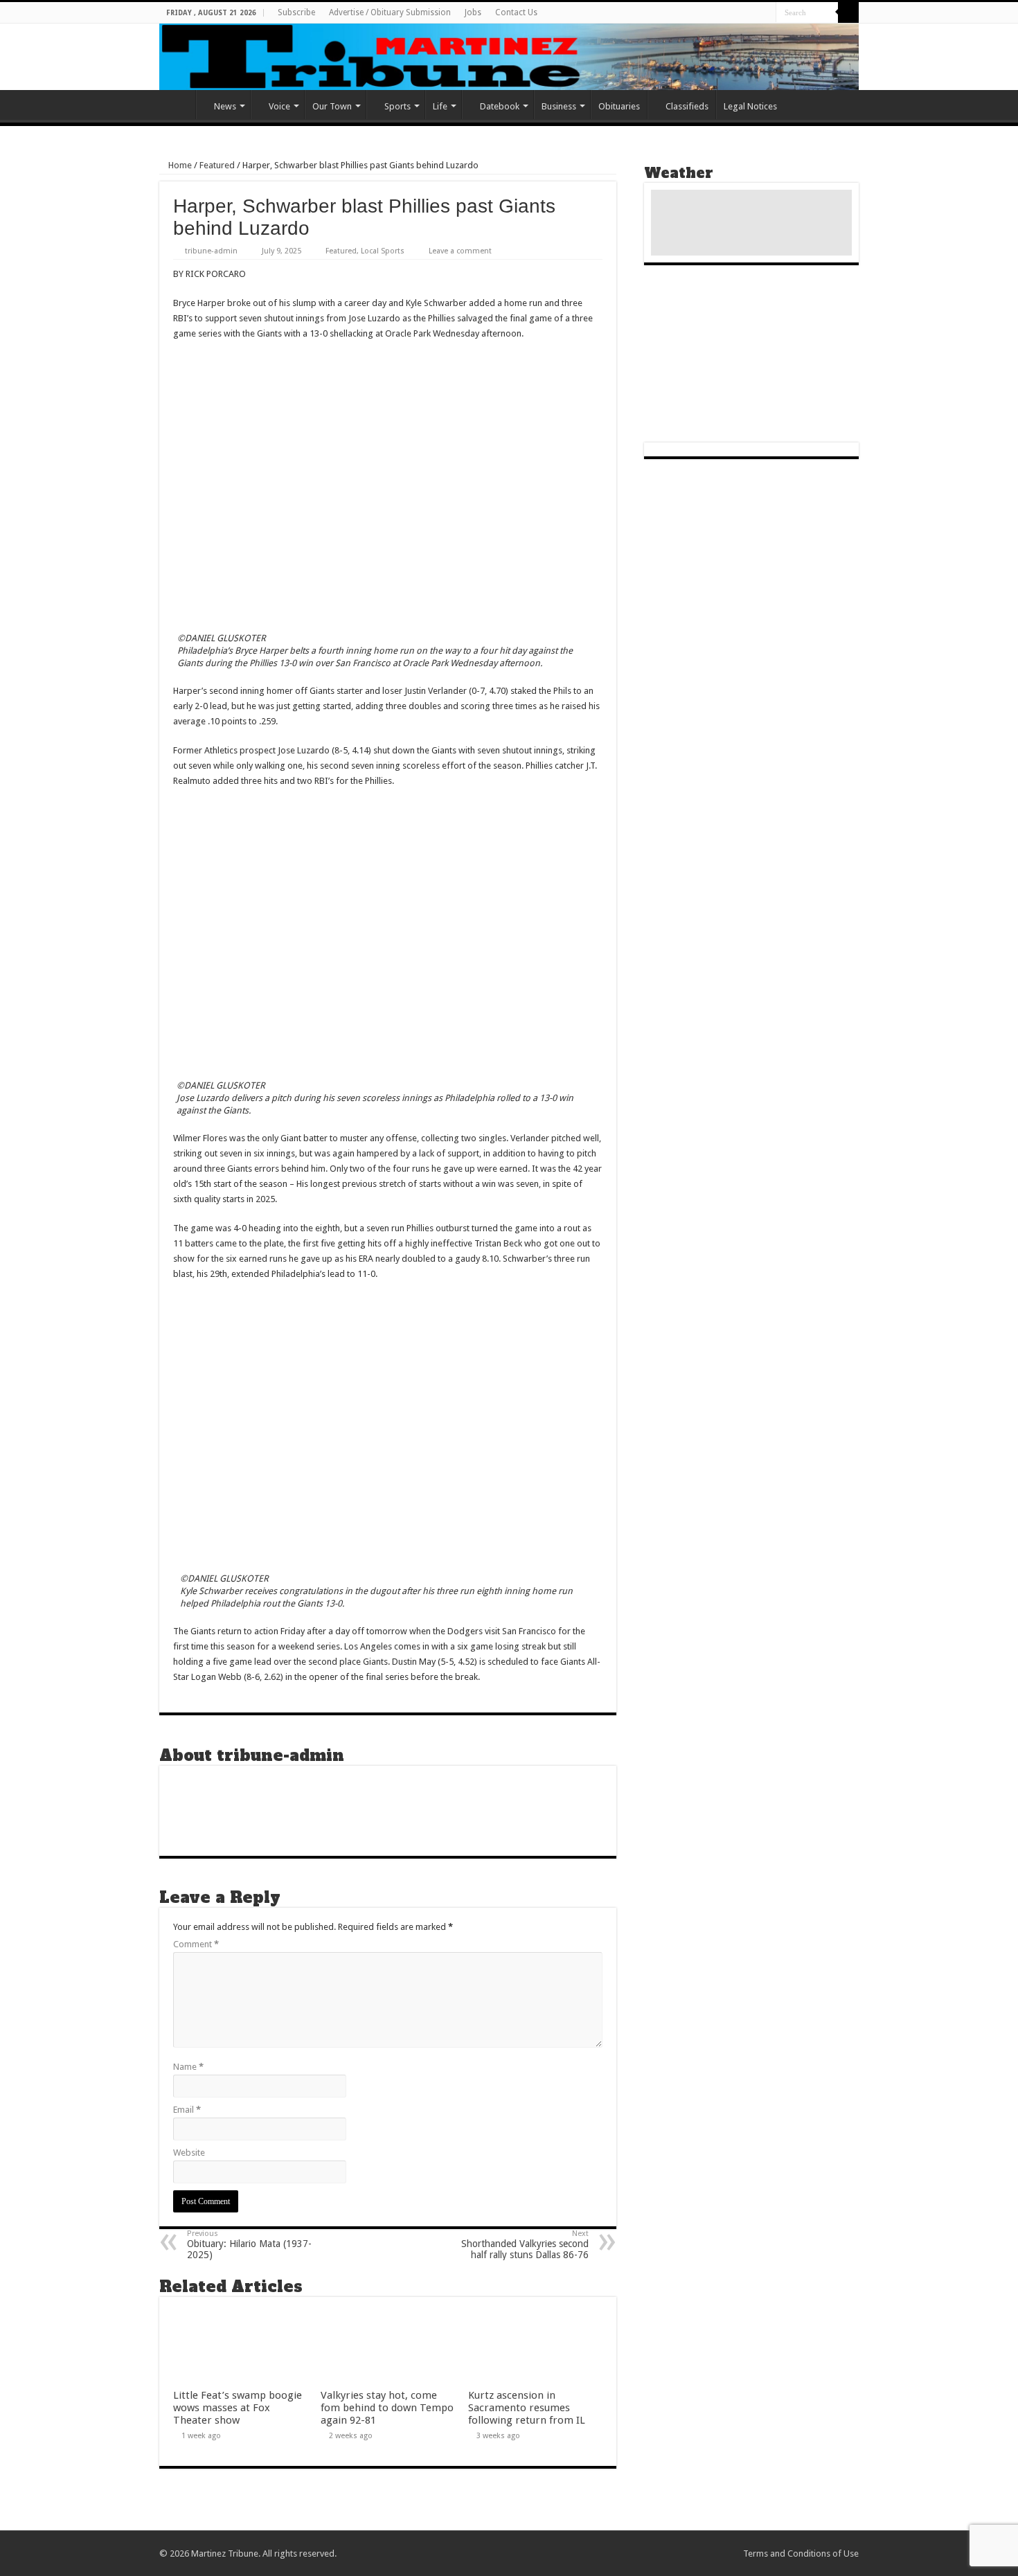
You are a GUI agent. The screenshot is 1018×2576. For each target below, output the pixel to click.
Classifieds (687, 106)
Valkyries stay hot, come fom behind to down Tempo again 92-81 (387, 2408)
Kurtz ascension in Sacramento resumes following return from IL (527, 2408)
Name (188, 2067)
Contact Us (516, 12)
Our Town (332, 106)
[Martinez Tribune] (509, 57)
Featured (217, 165)
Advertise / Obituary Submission (390, 12)
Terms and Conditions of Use (801, 2553)
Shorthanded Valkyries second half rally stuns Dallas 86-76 (525, 2245)
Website (189, 2153)
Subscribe (296, 12)
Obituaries (619, 106)
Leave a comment (460, 251)
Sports (398, 106)
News (225, 106)
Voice (279, 106)
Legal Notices (750, 106)
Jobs (473, 12)
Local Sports (383, 251)
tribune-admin (211, 251)
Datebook (500, 106)
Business (559, 106)
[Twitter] (766, 13)
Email (187, 2110)
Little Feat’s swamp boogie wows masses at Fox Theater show (238, 2408)
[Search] (848, 12)
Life (440, 106)
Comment (196, 1944)
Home (177, 105)
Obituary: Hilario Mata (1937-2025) (249, 2245)
